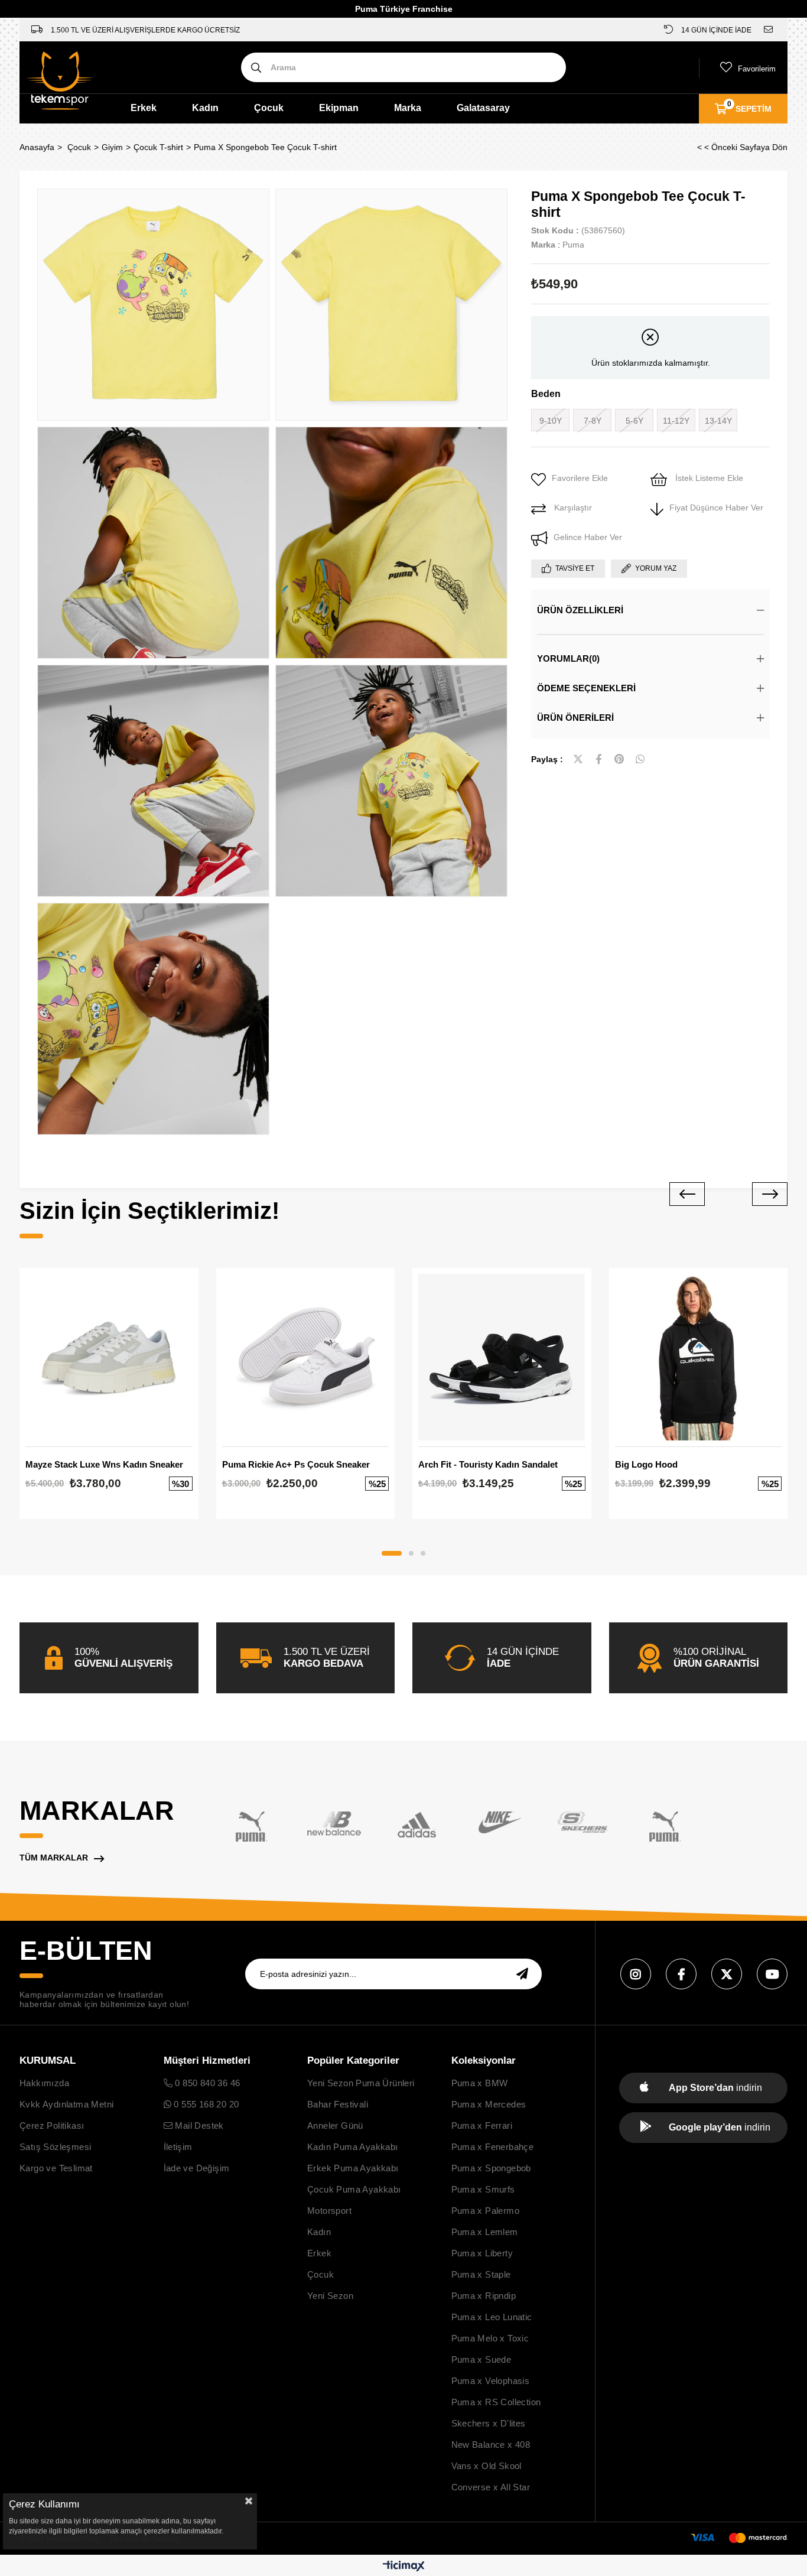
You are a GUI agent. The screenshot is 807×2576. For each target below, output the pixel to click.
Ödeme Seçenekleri (586, 688)
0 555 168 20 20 (205, 2104)
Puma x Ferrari (482, 2125)
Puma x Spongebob (491, 2168)
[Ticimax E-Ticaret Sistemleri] (404, 2567)
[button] (392, 1553)
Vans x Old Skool (487, 2466)
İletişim (178, 2147)
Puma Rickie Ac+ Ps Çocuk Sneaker (296, 1464)
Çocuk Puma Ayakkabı (354, 2189)
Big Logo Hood (646, 1464)
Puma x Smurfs (483, 2189)
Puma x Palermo (486, 2211)
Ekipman (339, 108)
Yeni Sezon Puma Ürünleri (361, 2083)
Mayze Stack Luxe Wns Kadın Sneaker (104, 1464)
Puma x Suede (481, 2359)
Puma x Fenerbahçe (493, 2147)
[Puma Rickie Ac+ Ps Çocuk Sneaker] (306, 1357)
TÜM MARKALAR (54, 1858)
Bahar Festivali (338, 2104)
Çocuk (269, 108)
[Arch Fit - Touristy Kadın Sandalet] (502, 1357)
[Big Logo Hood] (699, 1357)
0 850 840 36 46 (206, 2083)
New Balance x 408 (491, 2445)
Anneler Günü (335, 2125)
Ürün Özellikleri (580, 610)
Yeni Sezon (330, 2296)
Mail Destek (198, 2125)
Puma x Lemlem (485, 2232)
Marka (408, 108)
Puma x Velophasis (491, 2381)
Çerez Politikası (52, 2125)
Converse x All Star (491, 2487)
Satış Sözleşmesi (55, 2147)
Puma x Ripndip (484, 2296)
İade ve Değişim (197, 2168)
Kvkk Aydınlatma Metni (66, 2104)
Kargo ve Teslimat (56, 2168)
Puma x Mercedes (489, 2104)
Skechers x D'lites (489, 2423)
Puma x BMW (480, 2083)
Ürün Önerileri (575, 718)
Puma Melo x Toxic (490, 2338)
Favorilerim (757, 69)
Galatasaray (483, 108)
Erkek (144, 108)
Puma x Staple (481, 2274)
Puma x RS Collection (496, 2402)
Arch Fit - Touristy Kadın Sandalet (488, 1464)
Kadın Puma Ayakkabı (353, 2147)
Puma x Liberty (482, 2253)
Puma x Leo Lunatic (492, 2317)
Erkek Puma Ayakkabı (353, 2168)
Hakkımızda (44, 2083)
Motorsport (329, 2211)
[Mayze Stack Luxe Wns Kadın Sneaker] (109, 1357)
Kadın (205, 108)
